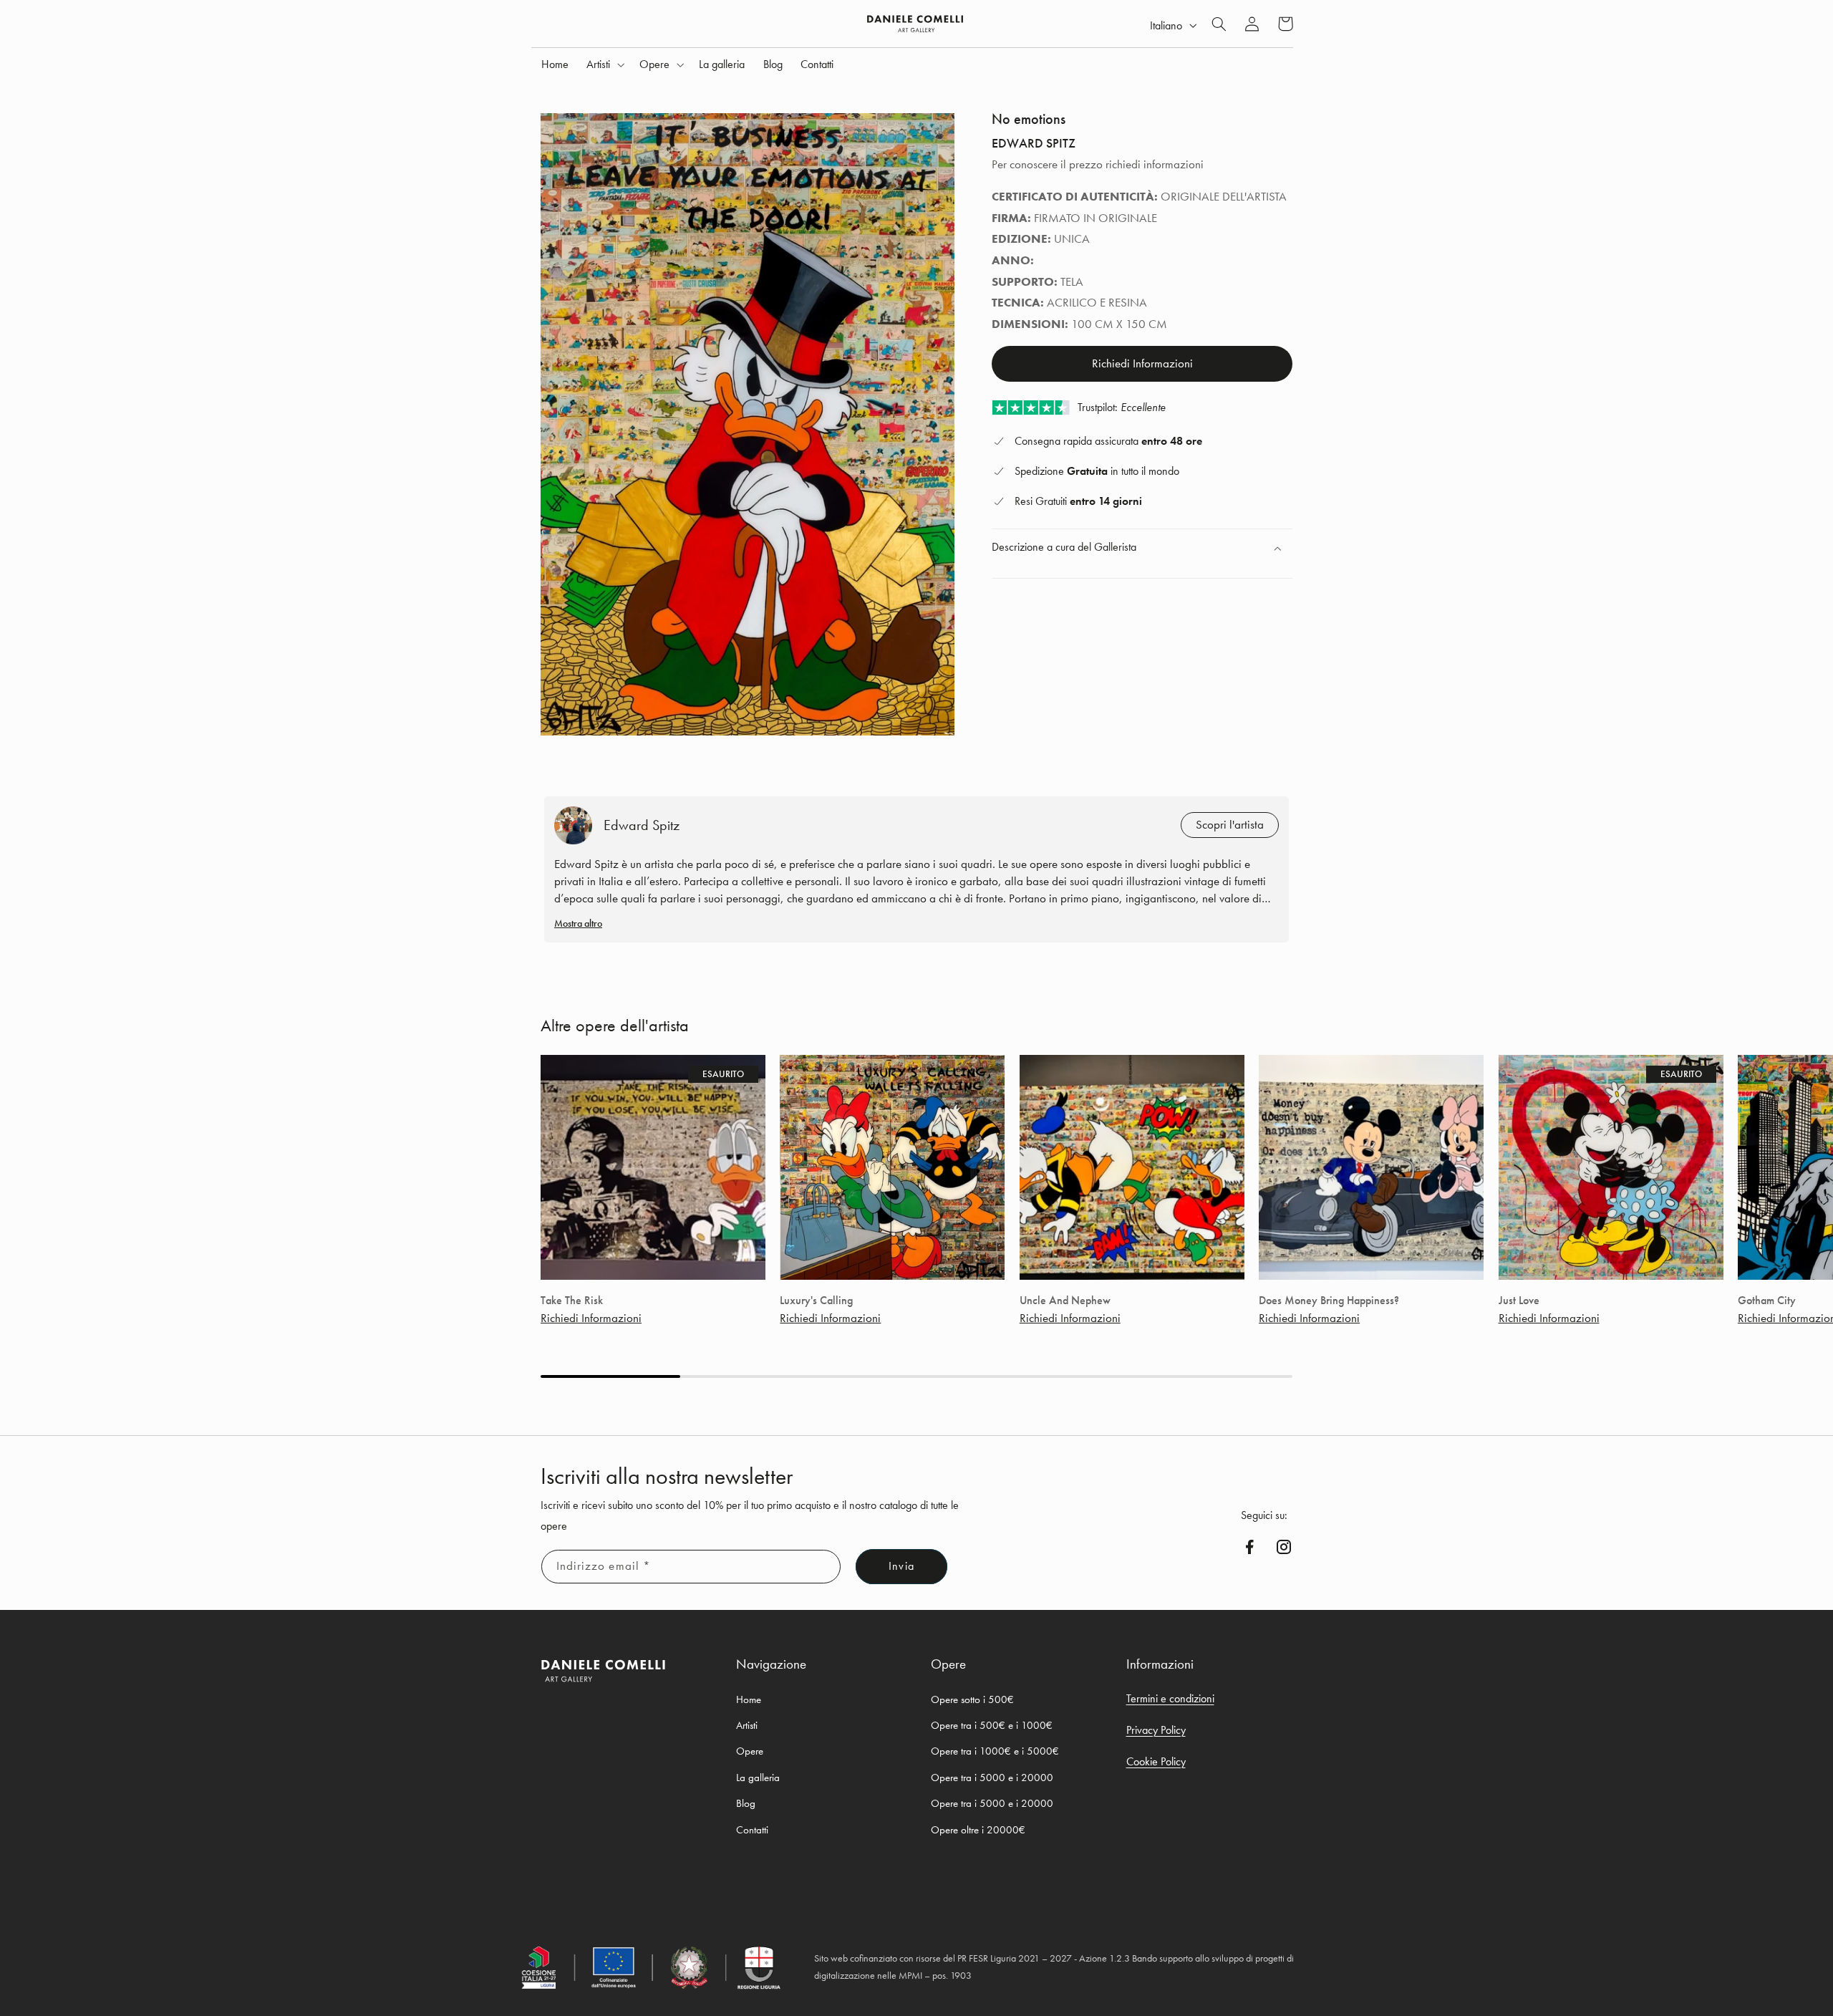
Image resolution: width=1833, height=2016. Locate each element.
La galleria (758, 1778)
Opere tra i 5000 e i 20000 (992, 1778)
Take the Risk (572, 1301)
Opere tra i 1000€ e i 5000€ (995, 1751)
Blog (746, 1803)
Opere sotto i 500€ (972, 1699)
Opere (750, 1751)
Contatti (752, 1830)
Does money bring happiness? (1329, 1301)
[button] (604, 64)
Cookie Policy (1156, 1761)
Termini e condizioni (1170, 1698)
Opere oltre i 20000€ (978, 1830)
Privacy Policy (1156, 1730)
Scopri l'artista (1230, 825)
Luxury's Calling (816, 1301)
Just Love (1519, 1301)
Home (749, 1699)
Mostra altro (578, 923)
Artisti (747, 1725)
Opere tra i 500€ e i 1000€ (992, 1725)
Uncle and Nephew (1065, 1301)
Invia (901, 1566)
